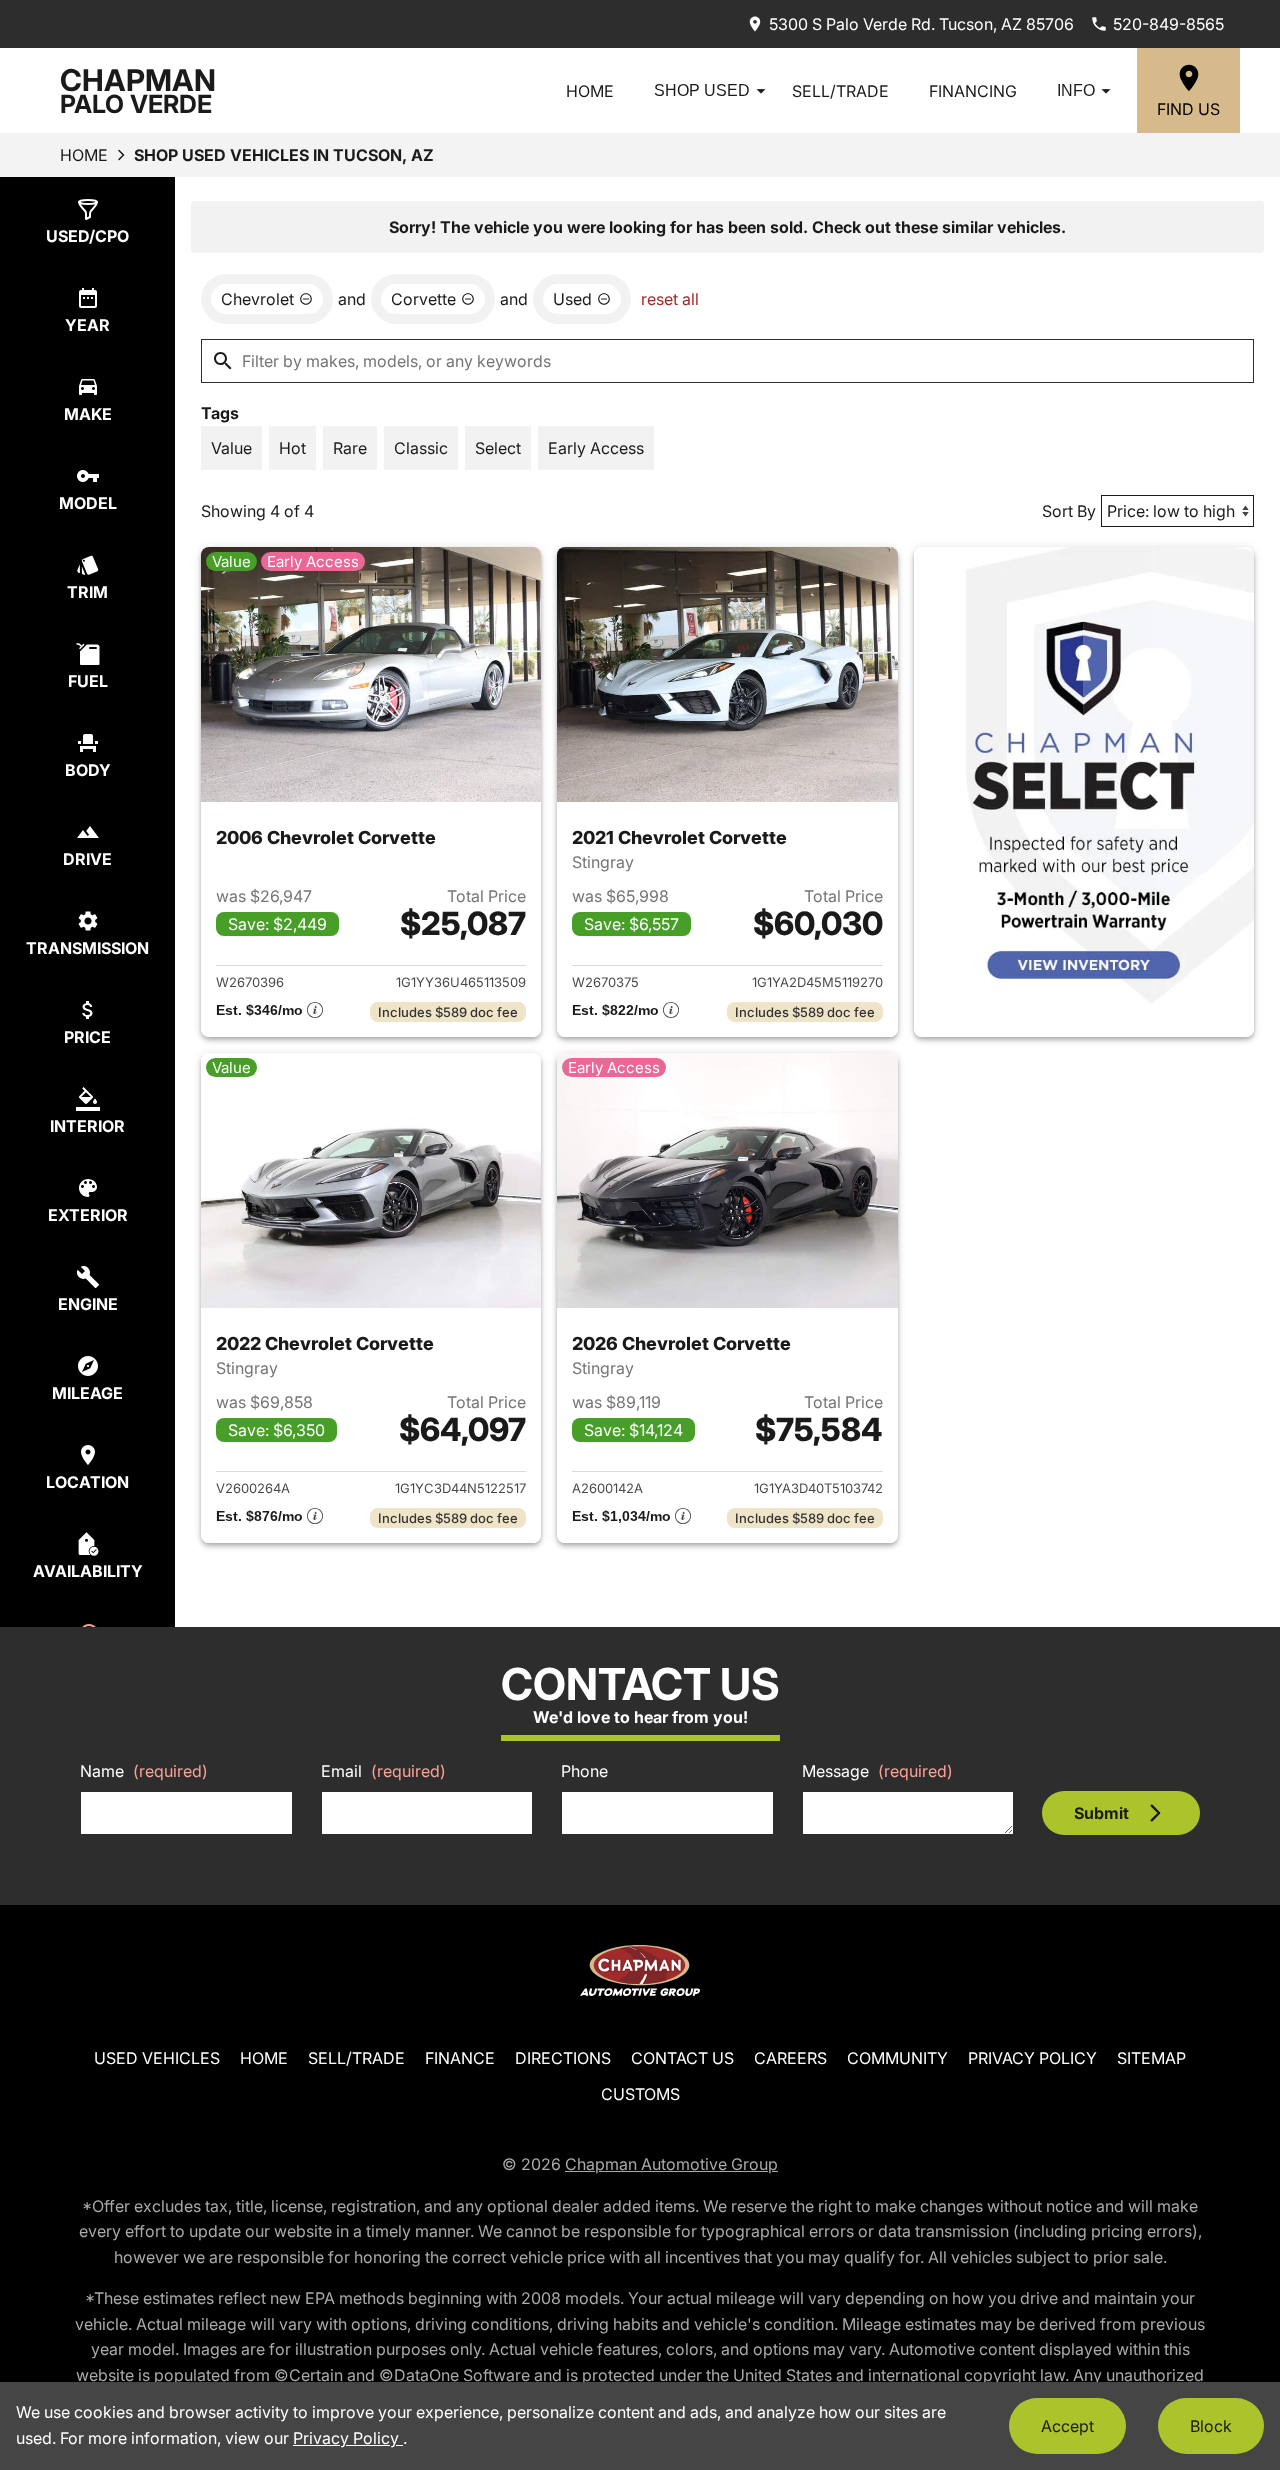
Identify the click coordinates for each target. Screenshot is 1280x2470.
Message (877, 1771)
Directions (563, 2058)
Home (590, 91)
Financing (973, 91)
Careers (790, 2058)
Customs (640, 2094)
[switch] (231, 448)
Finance (460, 2058)
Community (897, 2058)
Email (383, 1771)
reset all (670, 299)
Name (144, 1771)
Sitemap (1151, 2058)
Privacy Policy (1032, 2058)
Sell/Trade (840, 91)
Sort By (1069, 511)
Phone (584, 1771)
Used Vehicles (157, 2058)
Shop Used (702, 90)
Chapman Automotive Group (671, 2164)
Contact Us (682, 2058)
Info (1076, 90)
